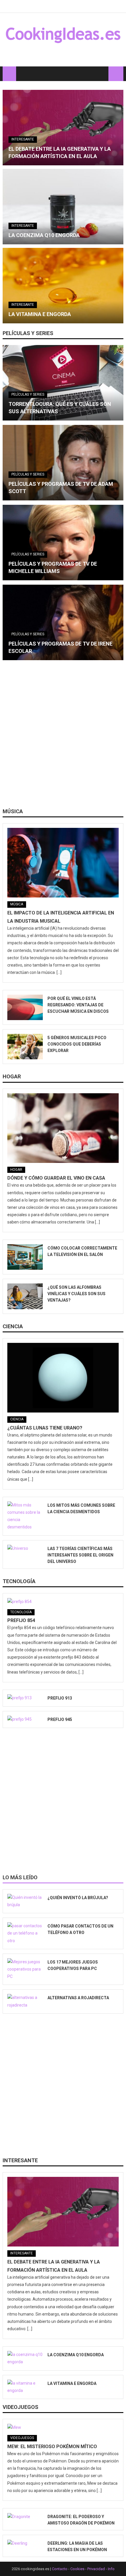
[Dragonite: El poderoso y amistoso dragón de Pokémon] (25, 2517)
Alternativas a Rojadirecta (78, 1998)
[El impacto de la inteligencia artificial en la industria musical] (63, 863)
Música (13, 811)
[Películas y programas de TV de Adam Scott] (63, 463)
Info (111, 2569)
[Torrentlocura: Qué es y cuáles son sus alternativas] (63, 383)
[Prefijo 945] (25, 1719)
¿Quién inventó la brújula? (78, 1898)
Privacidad (96, 2569)
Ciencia (13, 1326)
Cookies (77, 2569)
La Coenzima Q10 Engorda (44, 235)
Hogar (12, 1076)
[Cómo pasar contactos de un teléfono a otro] (25, 1933)
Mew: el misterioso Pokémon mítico (52, 2447)
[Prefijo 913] (25, 1698)
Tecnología (19, 1581)
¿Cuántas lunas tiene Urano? (45, 1428)
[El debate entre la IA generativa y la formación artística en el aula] (63, 128)
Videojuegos (21, 2407)
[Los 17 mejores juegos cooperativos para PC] (25, 1969)
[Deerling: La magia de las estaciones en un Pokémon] (25, 2543)
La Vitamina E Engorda (40, 314)
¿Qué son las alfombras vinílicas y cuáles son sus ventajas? (76, 1294)
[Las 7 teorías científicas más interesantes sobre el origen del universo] (25, 1549)
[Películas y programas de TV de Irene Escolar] (63, 622)
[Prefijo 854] (63, 1602)
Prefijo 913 (60, 1698)
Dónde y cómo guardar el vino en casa (56, 1178)
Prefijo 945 (60, 1719)
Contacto (60, 2569)
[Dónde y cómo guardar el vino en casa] (63, 1128)
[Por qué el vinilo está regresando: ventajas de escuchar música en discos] (25, 1007)
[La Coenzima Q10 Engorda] (63, 207)
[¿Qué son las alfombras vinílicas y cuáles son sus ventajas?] (25, 1296)
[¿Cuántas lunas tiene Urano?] (63, 1378)
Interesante (23, 139)
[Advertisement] (63, 736)
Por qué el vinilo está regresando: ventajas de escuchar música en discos (78, 1005)
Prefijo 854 (21, 1620)
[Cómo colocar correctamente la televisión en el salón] (25, 1257)
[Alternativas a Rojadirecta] (25, 2001)
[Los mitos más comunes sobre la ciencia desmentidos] (25, 1516)
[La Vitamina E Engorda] (63, 286)
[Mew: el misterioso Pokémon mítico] (63, 2427)
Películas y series (28, 333)
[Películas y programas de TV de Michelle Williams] (63, 543)
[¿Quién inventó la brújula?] (25, 1901)
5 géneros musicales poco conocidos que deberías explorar (77, 1044)
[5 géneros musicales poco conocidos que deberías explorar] (25, 1047)
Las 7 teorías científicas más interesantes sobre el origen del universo (80, 1555)
